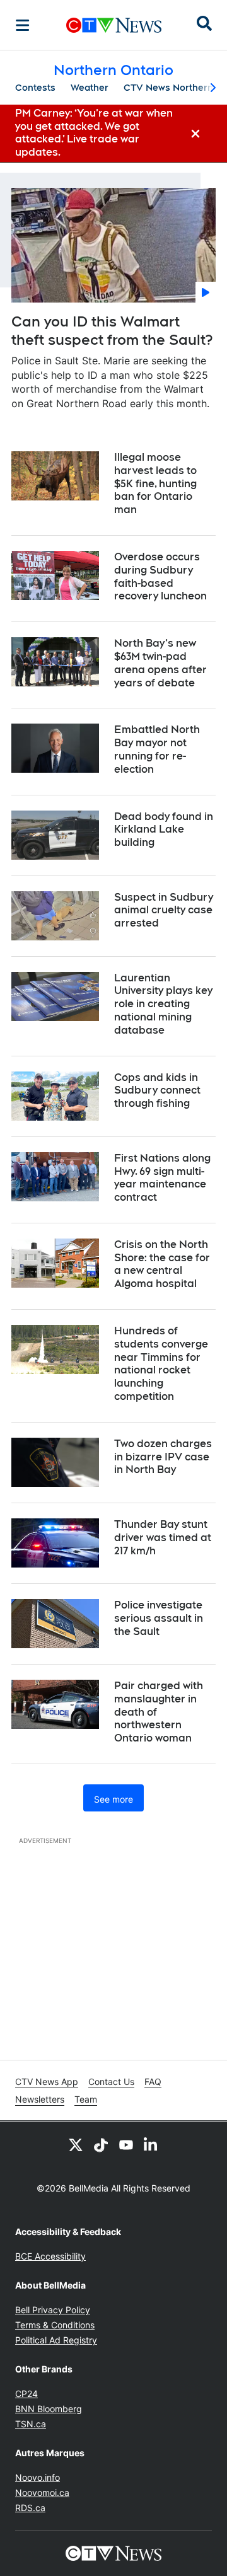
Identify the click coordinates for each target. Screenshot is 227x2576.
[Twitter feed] (76, 2144)
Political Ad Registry (56, 2340)
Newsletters (40, 2099)
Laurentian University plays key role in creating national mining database (163, 1004)
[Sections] (23, 25)
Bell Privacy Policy (53, 2310)
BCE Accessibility (50, 2256)
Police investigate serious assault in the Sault (159, 1618)
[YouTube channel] (126, 2144)
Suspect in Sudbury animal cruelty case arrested (164, 910)
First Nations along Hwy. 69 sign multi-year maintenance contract (162, 1178)
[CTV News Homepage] (114, 25)
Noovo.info (38, 2477)
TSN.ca (31, 2424)
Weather (90, 88)
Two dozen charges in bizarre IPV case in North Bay (163, 1457)
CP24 (26, 2394)
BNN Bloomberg (49, 2409)
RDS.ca (30, 2508)
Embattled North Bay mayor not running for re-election (157, 749)
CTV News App (47, 2082)
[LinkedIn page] (151, 2144)
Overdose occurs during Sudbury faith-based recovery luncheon (160, 576)
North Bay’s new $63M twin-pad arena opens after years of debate (160, 663)
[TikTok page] (101, 2144)
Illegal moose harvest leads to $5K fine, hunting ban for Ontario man (155, 483)
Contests (35, 88)
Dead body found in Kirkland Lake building (164, 830)
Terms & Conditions (55, 2325)
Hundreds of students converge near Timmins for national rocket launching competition (161, 1364)
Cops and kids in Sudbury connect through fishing (157, 1091)
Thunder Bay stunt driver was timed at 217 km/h (163, 1538)
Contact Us (111, 2082)
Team (86, 2099)
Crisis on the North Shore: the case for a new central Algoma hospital (162, 1264)
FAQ (153, 2082)
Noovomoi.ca (42, 2492)
